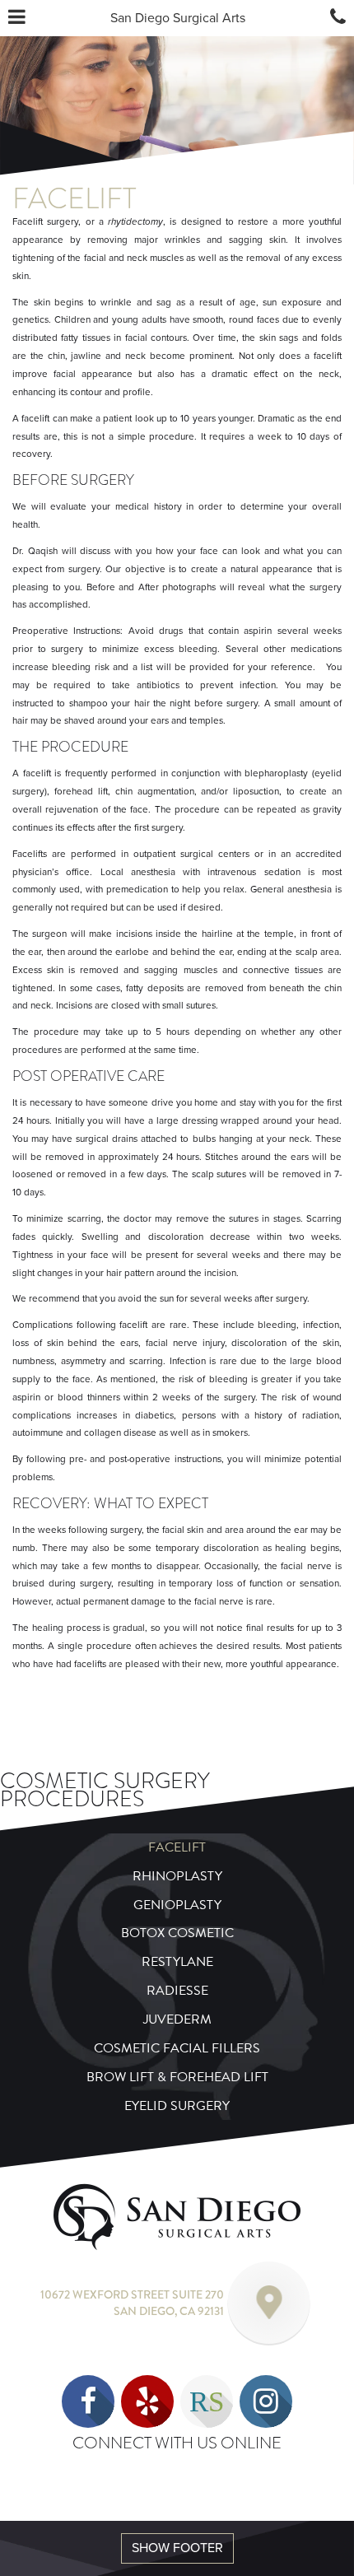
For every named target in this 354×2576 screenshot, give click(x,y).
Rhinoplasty (177, 1876)
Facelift (177, 1847)
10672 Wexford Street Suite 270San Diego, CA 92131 (132, 2303)
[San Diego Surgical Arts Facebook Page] (88, 2401)
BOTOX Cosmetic (177, 1933)
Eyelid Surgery (177, 2106)
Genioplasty (177, 1905)
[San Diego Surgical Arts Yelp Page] (147, 2401)
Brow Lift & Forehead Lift (177, 2077)
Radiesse (177, 1991)
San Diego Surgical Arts (178, 18)
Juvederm (177, 2019)
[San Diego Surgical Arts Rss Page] (207, 2401)
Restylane (177, 1962)
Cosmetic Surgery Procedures (105, 1790)
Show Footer (177, 2548)
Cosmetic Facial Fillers (177, 2048)
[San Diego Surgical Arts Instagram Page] (266, 2401)
